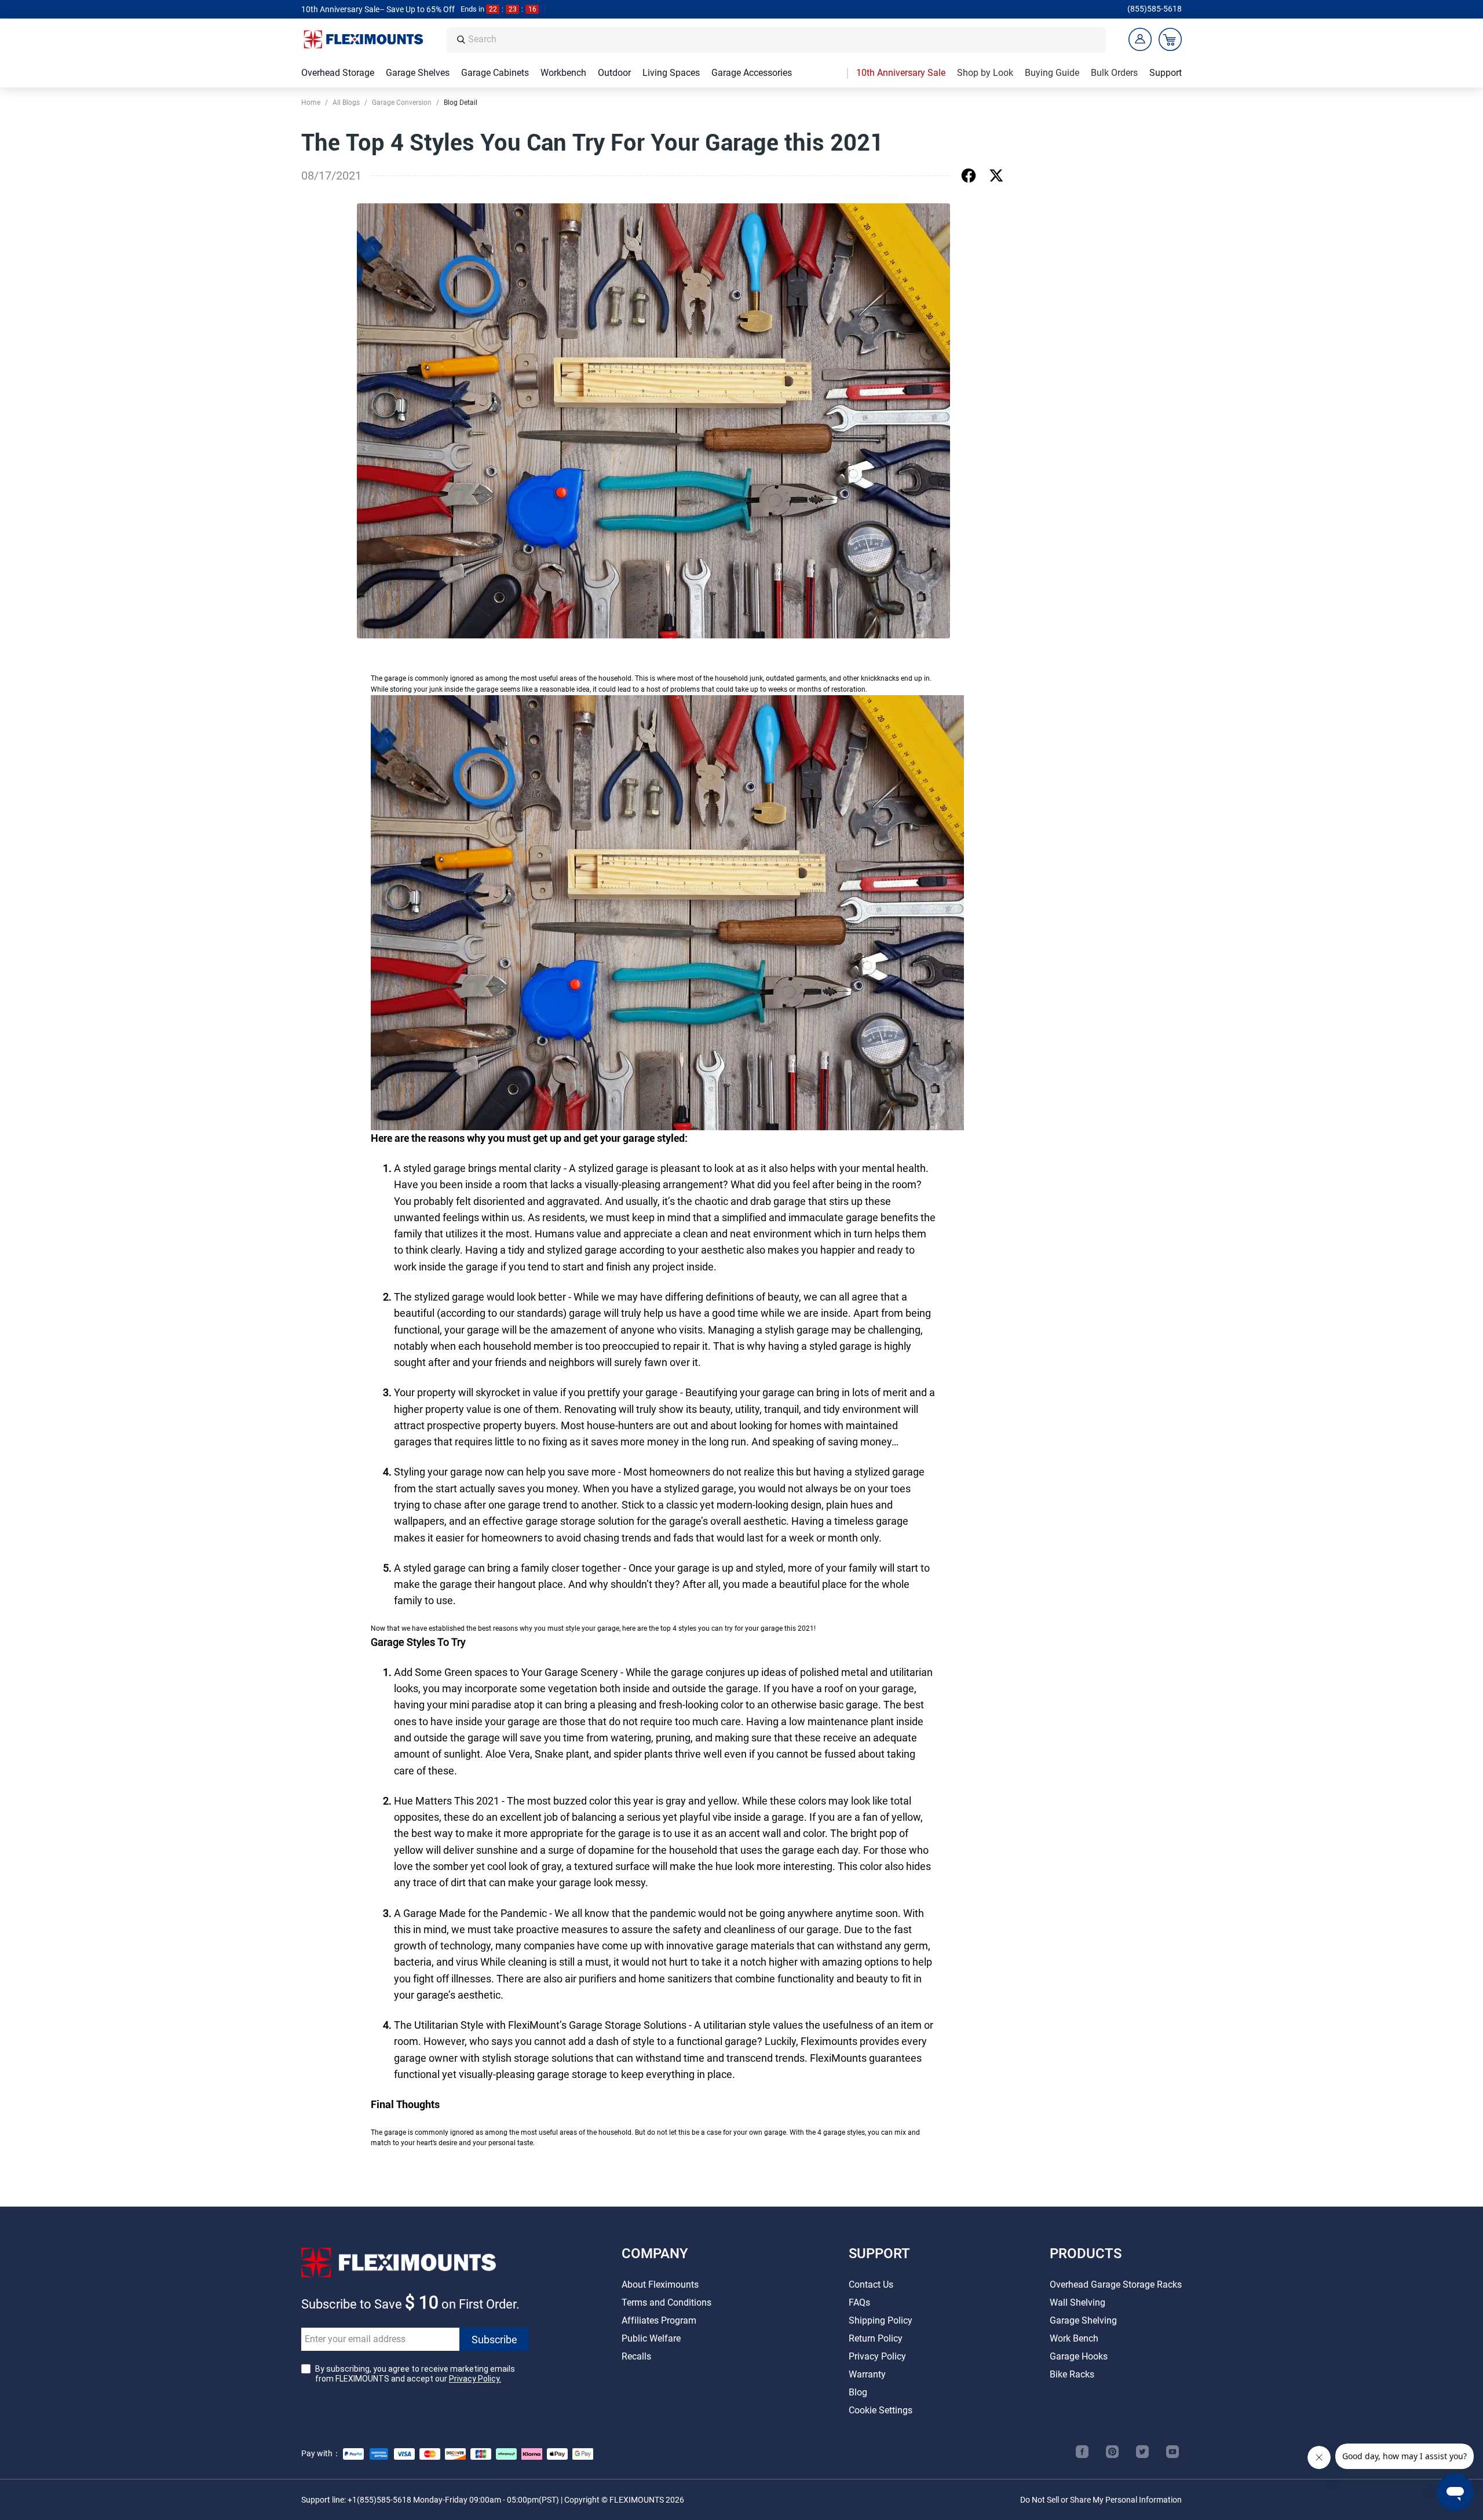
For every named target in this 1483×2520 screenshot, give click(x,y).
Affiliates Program (659, 2320)
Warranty (867, 2374)
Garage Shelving (1083, 2320)
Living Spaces (671, 73)
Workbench (563, 73)
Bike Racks (1072, 2374)
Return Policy (876, 2338)
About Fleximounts (660, 2285)
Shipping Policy (881, 2320)
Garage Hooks (1079, 2356)
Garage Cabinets (495, 73)
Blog (858, 2392)
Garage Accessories (752, 73)
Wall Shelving (1077, 2302)
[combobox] (784, 40)
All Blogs (346, 103)
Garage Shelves (418, 73)
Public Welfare (651, 2338)
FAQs (859, 2302)
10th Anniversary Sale (901, 73)
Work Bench (1074, 2338)
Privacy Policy (877, 2356)
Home (311, 103)
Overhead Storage (338, 73)
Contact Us (871, 2285)
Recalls (636, 2356)
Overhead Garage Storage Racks (1116, 2285)
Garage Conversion (402, 103)
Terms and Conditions (666, 2302)
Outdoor (614, 73)
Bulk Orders (1114, 73)
